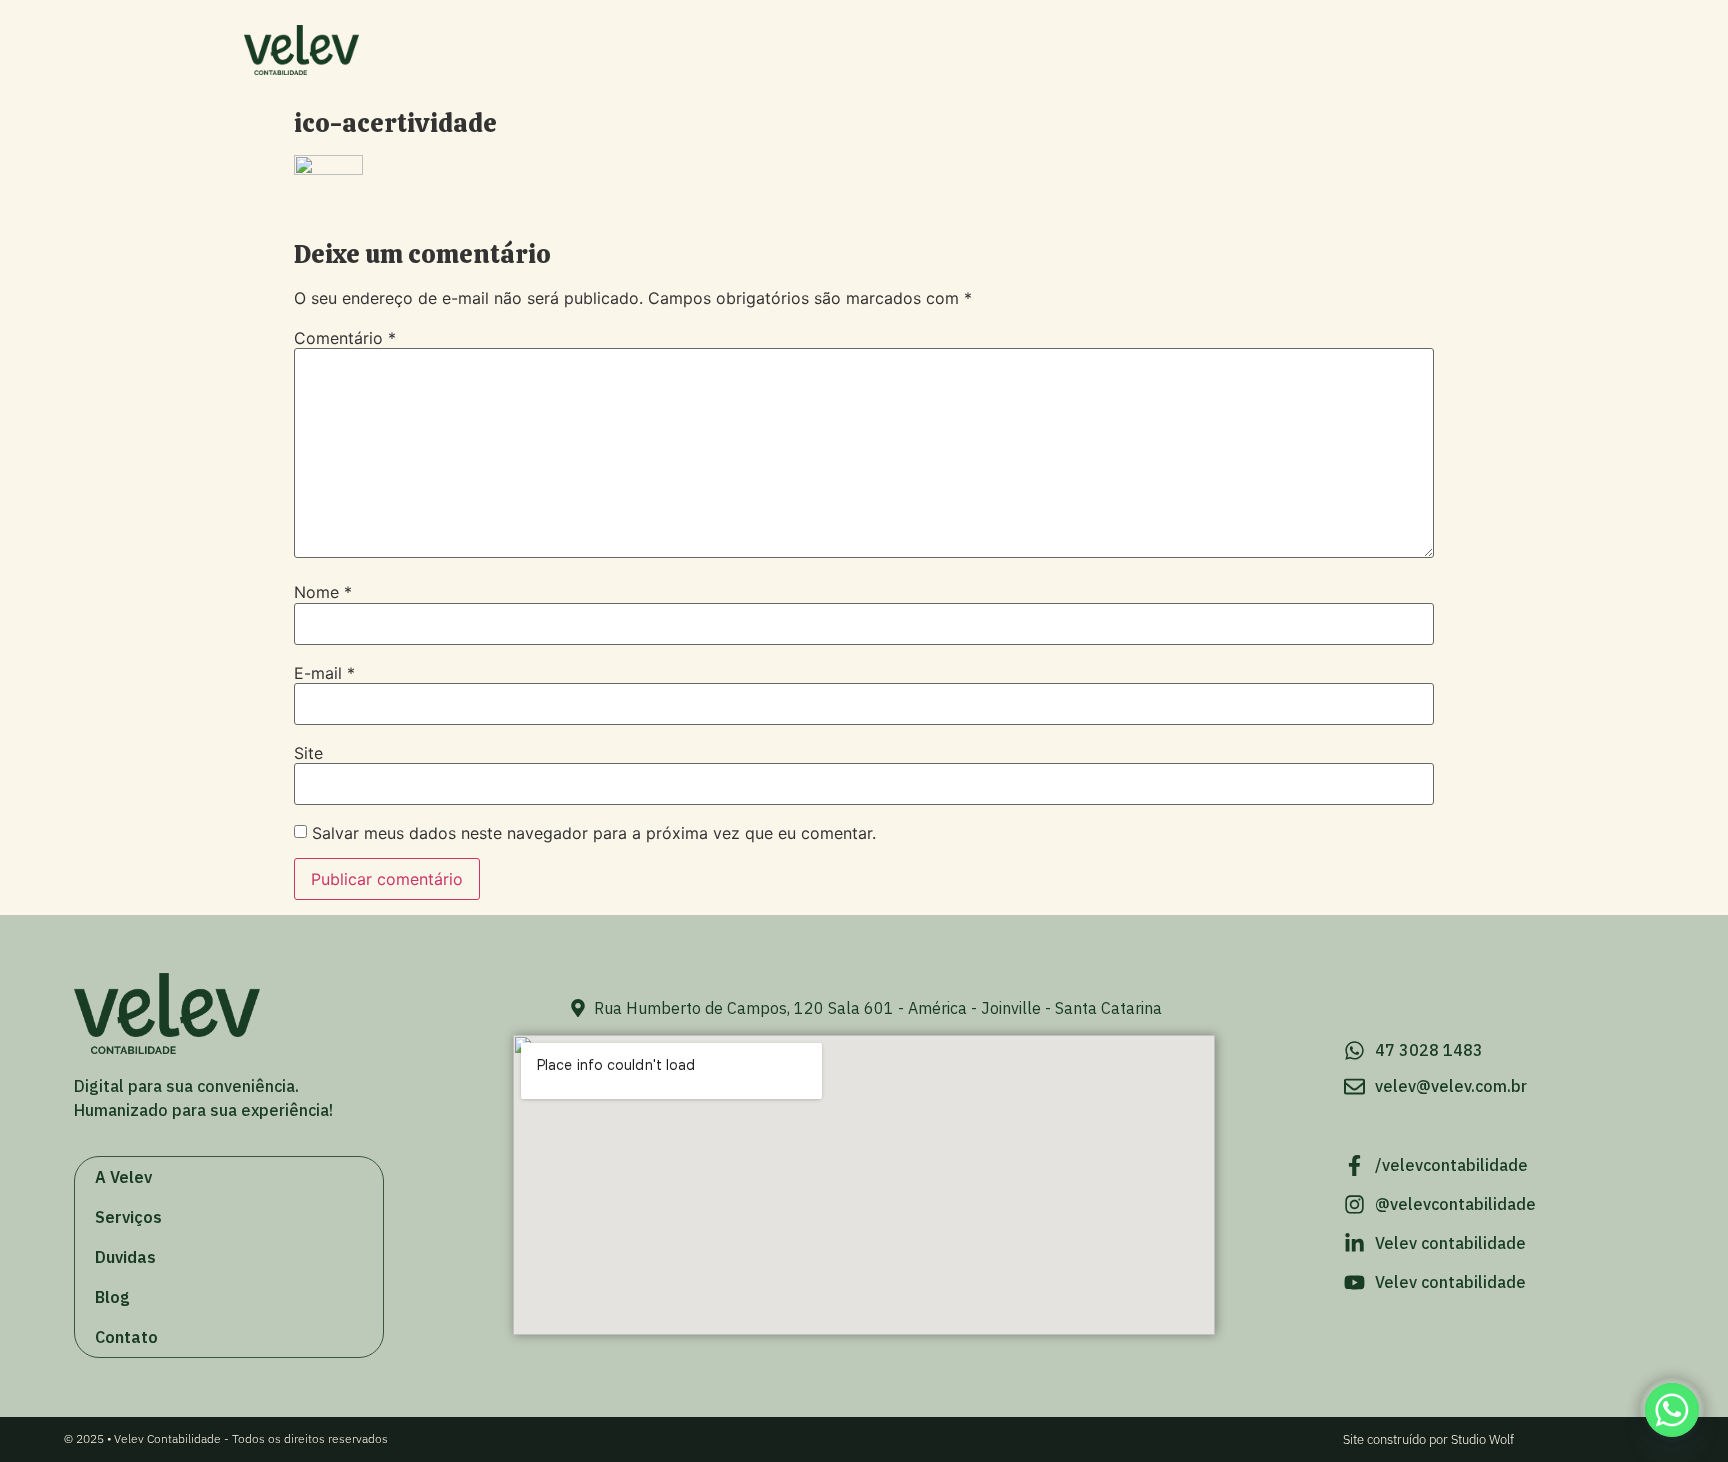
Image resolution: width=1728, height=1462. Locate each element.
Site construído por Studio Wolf (1428, 1439)
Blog (1345, 49)
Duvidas (1246, 49)
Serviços (1131, 49)
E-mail (324, 673)
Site (308, 753)
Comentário (345, 338)
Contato (1444, 49)
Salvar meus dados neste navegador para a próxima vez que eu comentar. (594, 833)
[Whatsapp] (1672, 1410)
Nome (323, 592)
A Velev (1019, 49)
